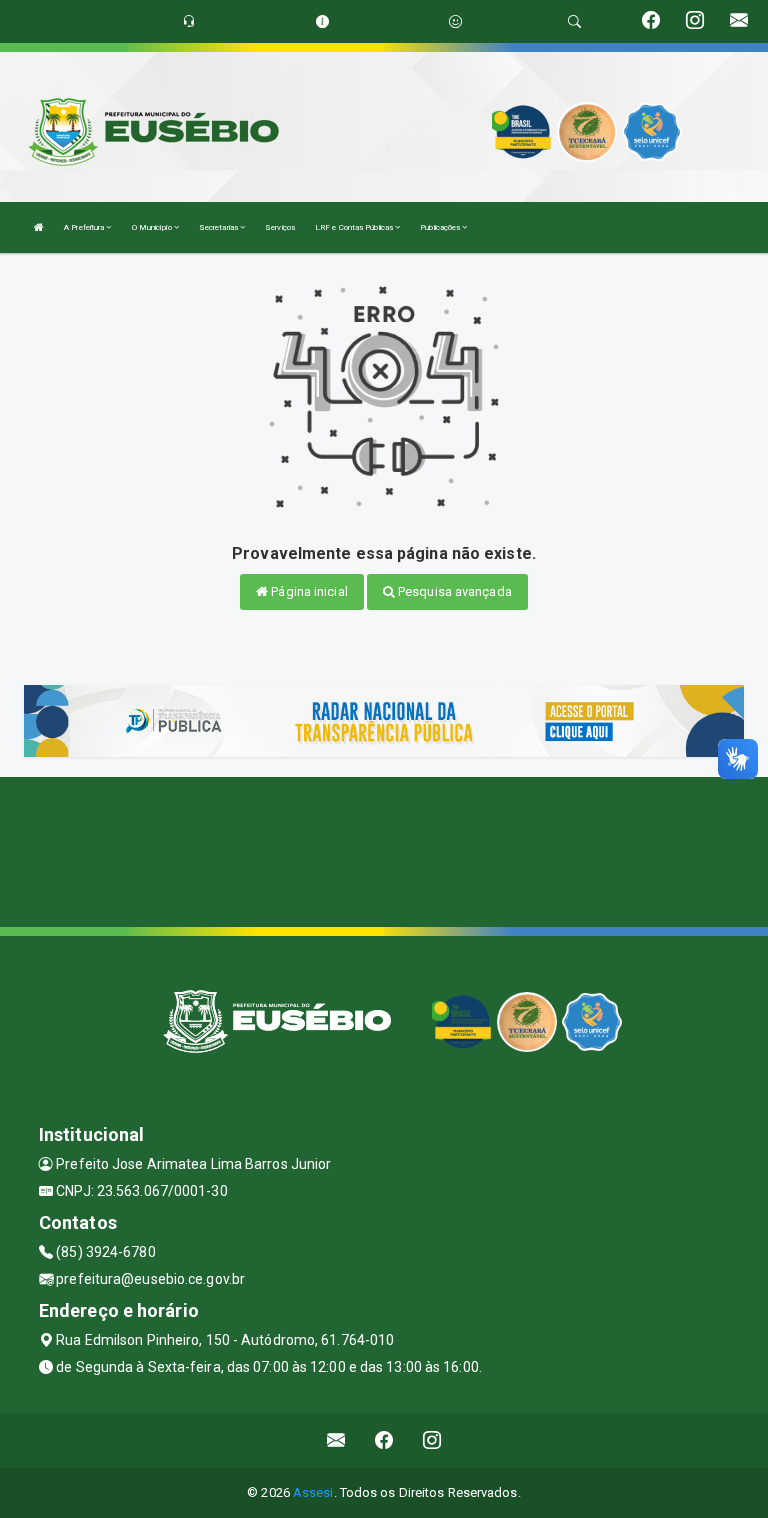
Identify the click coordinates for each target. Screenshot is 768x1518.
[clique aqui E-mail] (336, 1440)
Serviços (280, 227)
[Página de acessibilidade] (455, 21)
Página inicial (308, 591)
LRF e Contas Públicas (355, 227)
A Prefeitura (85, 227)
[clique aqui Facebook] (384, 1440)
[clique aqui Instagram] (432, 1440)
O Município (153, 227)
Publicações (441, 227)
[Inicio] (39, 227)
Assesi (313, 1492)
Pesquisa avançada (453, 591)
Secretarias (219, 227)
